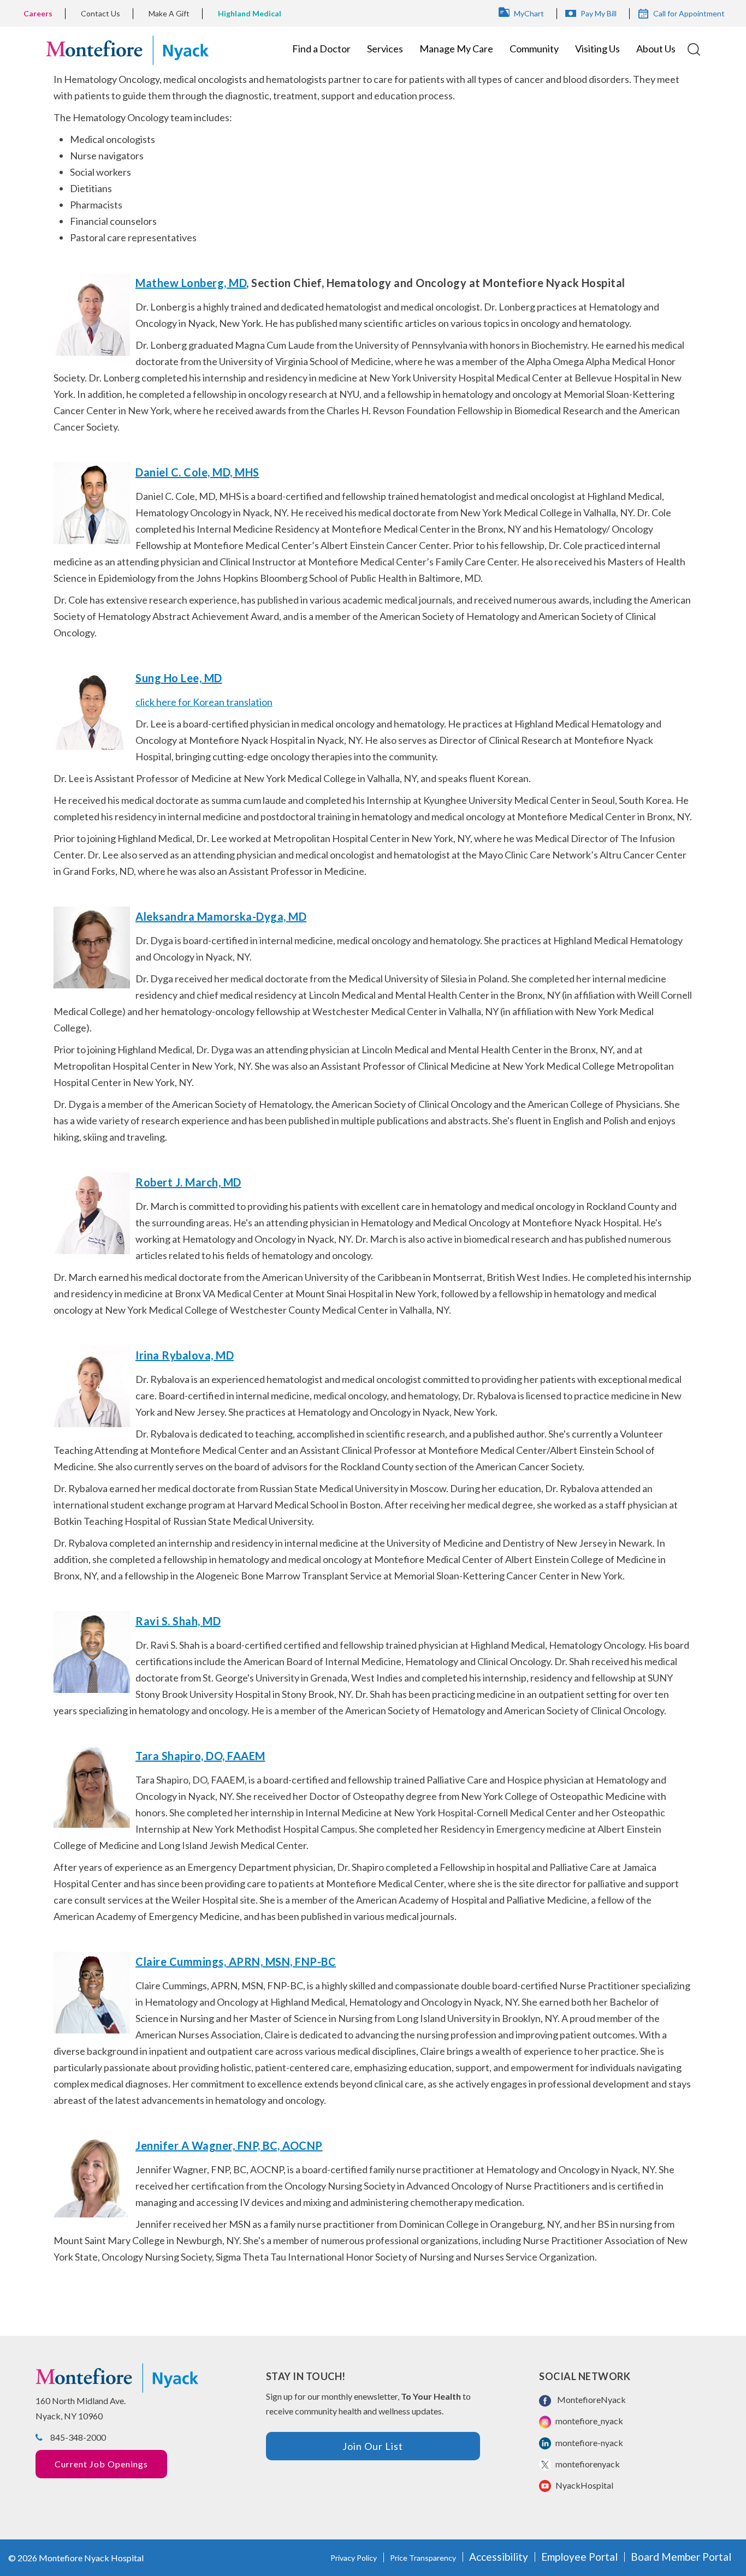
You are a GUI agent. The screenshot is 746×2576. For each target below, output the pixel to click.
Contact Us (100, 13)
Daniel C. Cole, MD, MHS (197, 472)
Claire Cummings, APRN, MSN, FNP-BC (236, 1961)
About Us (656, 49)
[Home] (127, 49)
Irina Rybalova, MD (185, 1355)
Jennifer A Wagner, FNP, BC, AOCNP (229, 2145)
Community (534, 49)
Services (385, 49)
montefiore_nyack (588, 2421)
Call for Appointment (689, 13)
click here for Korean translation (204, 702)
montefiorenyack (587, 2464)
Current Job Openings (101, 2464)
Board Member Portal (681, 2557)
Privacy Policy (354, 2558)
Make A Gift (169, 13)
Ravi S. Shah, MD (178, 1621)
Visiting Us (597, 49)
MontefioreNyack (590, 2399)
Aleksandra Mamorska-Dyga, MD (221, 916)
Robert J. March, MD (188, 1182)
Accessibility (499, 2557)
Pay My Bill (599, 13)
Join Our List (373, 2446)
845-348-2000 (78, 2437)
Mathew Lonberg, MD (191, 283)
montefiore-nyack (588, 2443)
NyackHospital (584, 2485)
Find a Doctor (321, 49)
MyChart (529, 13)
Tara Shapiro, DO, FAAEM (200, 1756)
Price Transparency (423, 2558)
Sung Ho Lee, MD (179, 678)
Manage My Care (456, 49)
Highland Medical (250, 13)
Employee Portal (579, 2557)
